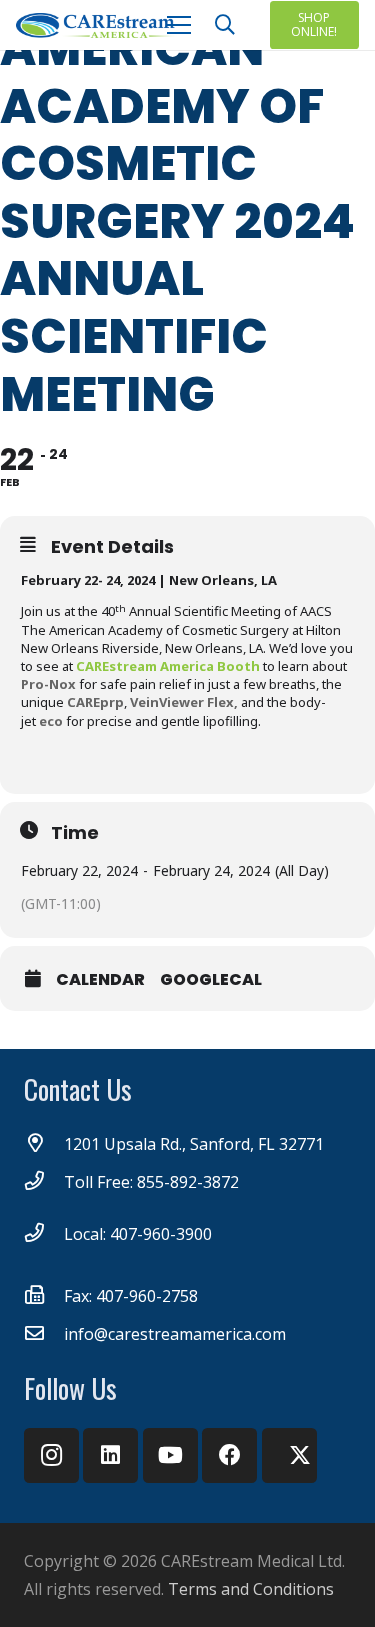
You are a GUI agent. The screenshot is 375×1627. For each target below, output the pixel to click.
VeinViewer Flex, (184, 702)
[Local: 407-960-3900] (44, 1234)
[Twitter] (289, 1455)
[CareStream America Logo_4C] (97, 25)
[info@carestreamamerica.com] (44, 1334)
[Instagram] (51, 1455)
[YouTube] (170, 1455)
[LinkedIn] (110, 1455)
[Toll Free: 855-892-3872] (44, 1182)
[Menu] (179, 25)
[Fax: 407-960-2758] (44, 1296)
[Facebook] (229, 1455)
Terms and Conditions (251, 1589)
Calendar (100, 980)
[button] (225, 25)
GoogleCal (211, 980)
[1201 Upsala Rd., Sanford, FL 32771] (44, 1144)
